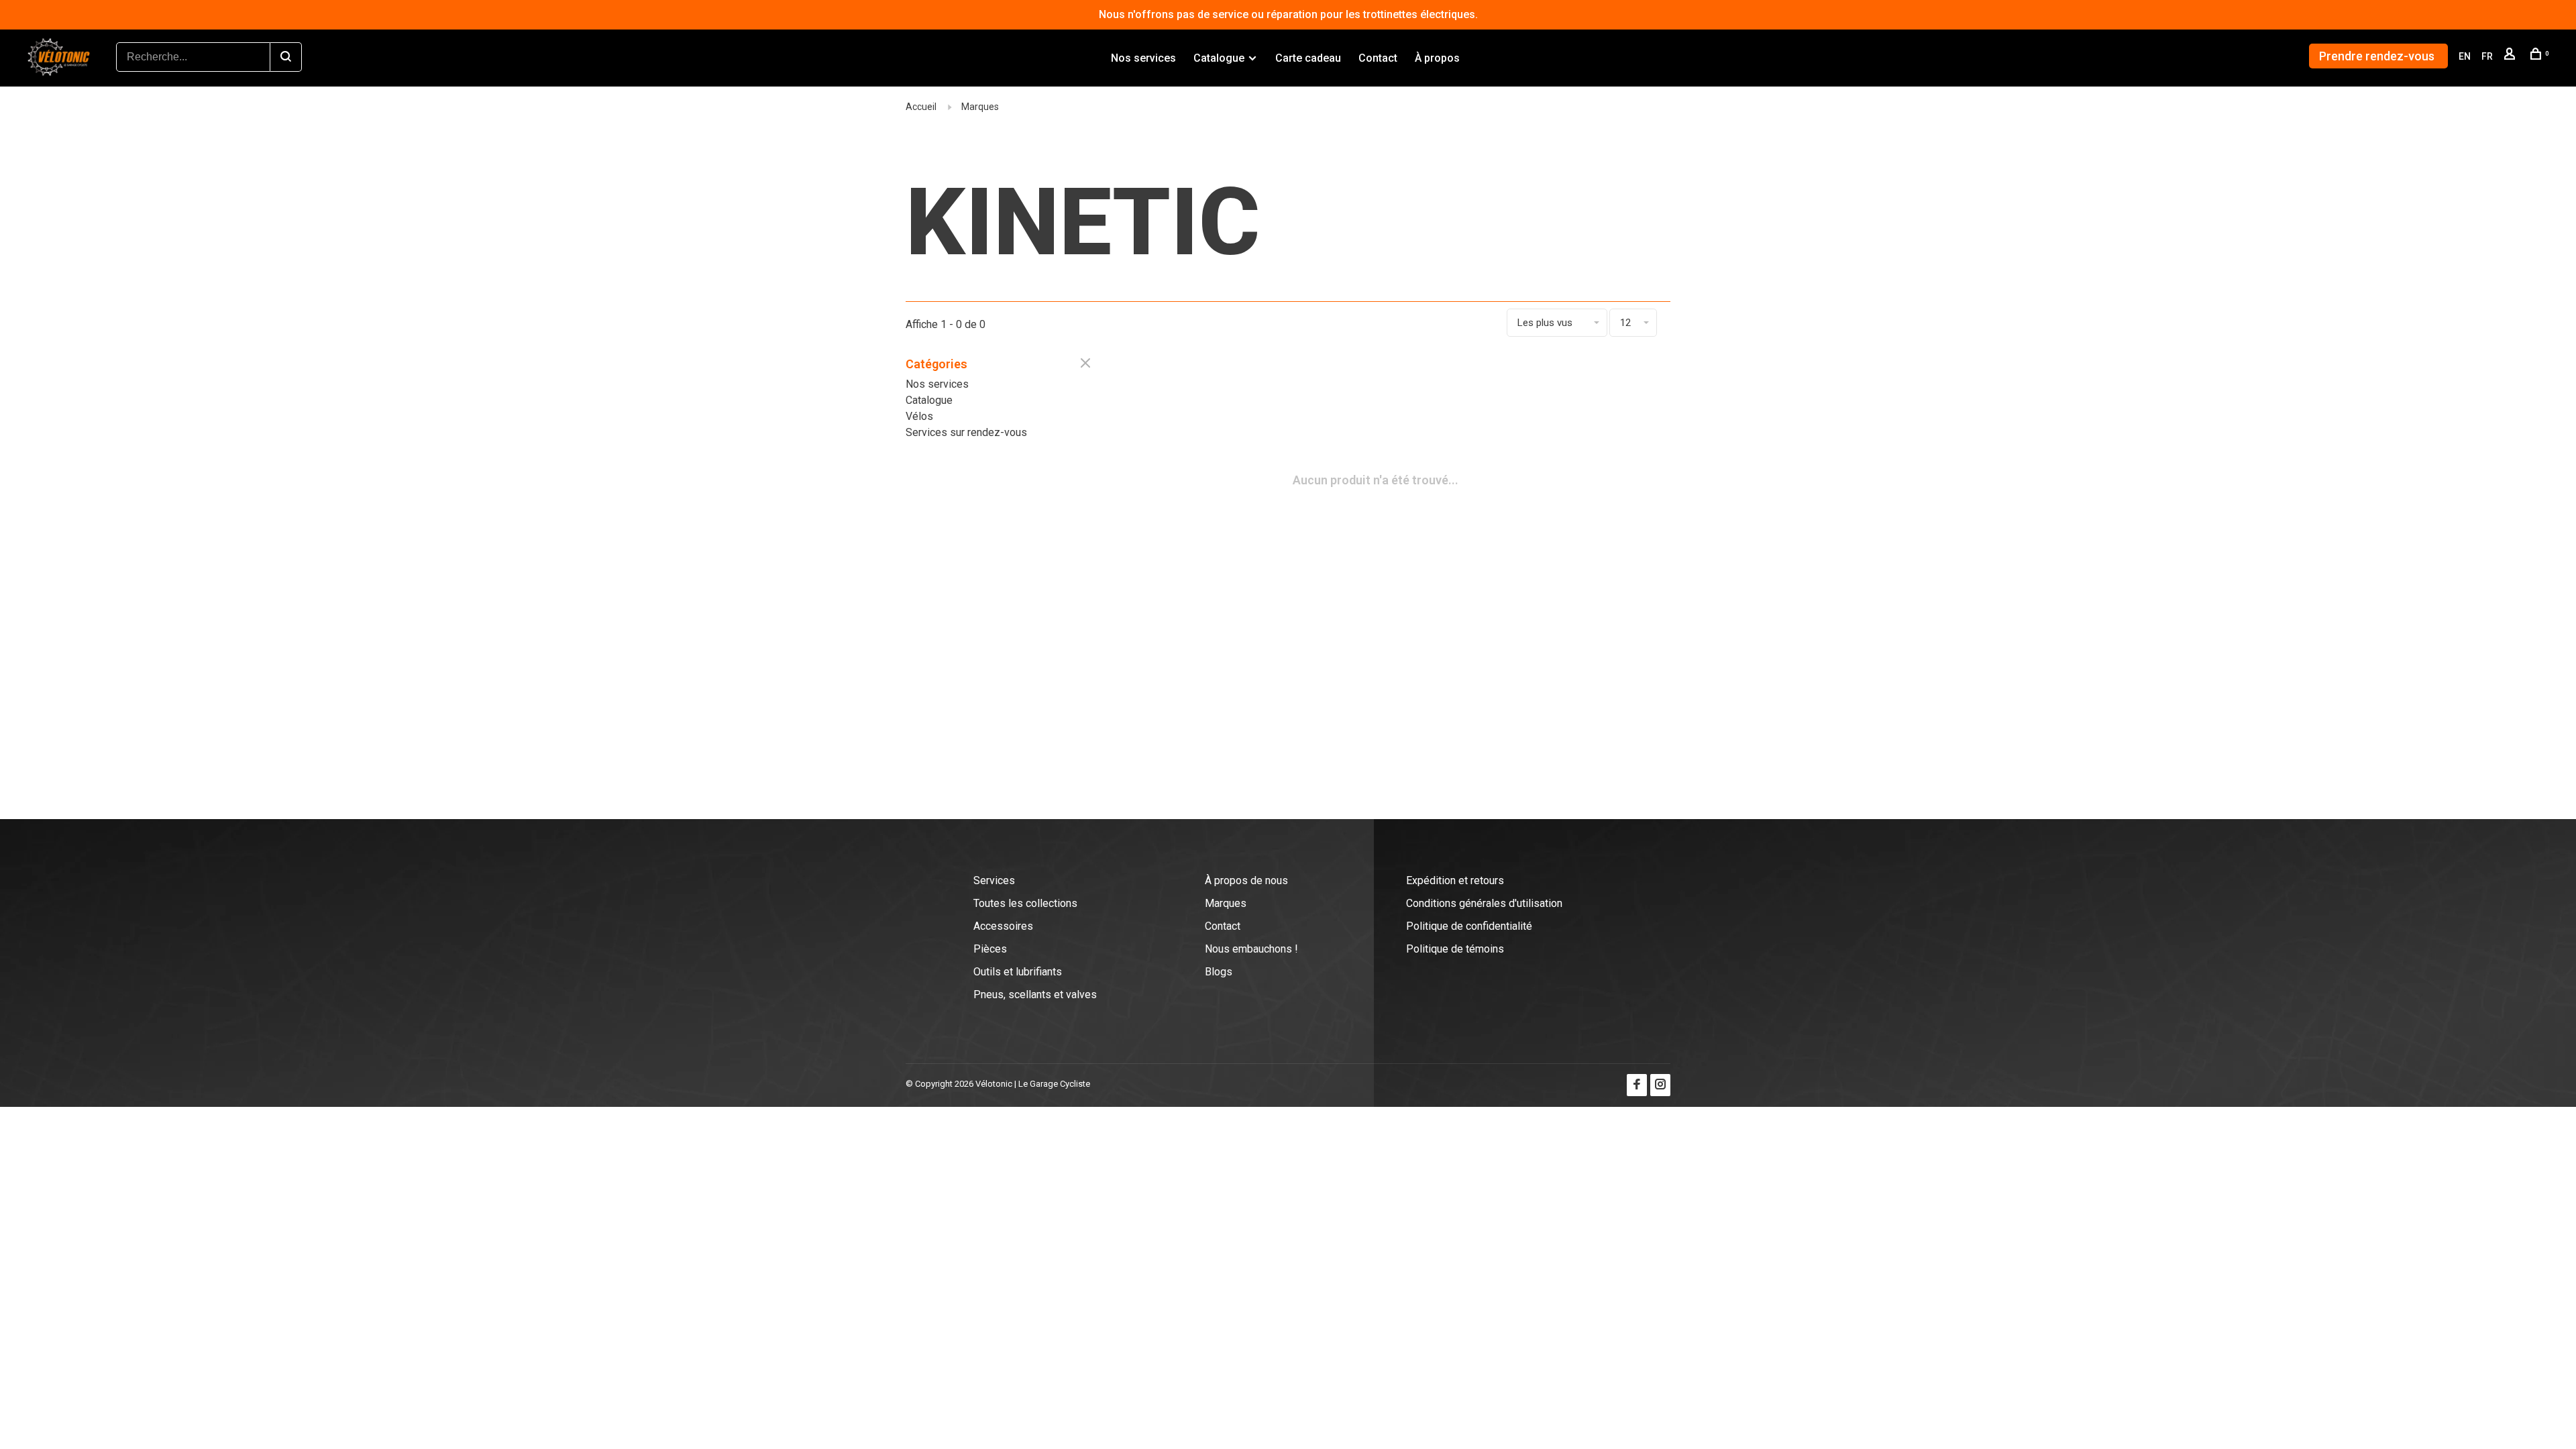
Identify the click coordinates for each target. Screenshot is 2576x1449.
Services (994, 880)
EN (2465, 56)
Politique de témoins (1455, 949)
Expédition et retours (1455, 880)
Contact (1378, 58)
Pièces (990, 949)
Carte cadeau (1308, 58)
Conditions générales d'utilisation (1484, 903)
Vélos (919, 416)
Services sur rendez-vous (966, 432)
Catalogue (1219, 58)
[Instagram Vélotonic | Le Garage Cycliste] (1660, 1085)
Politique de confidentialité (1469, 926)
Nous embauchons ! (1251, 949)
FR (2487, 56)
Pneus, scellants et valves (1035, 995)
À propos (1437, 58)
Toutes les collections (1025, 903)
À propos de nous (1246, 880)
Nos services (1143, 58)
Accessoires (1003, 926)
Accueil (921, 107)
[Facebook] (1637, 1085)
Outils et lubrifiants (1018, 972)
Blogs (1219, 972)
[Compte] (2511, 56)
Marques (980, 107)
